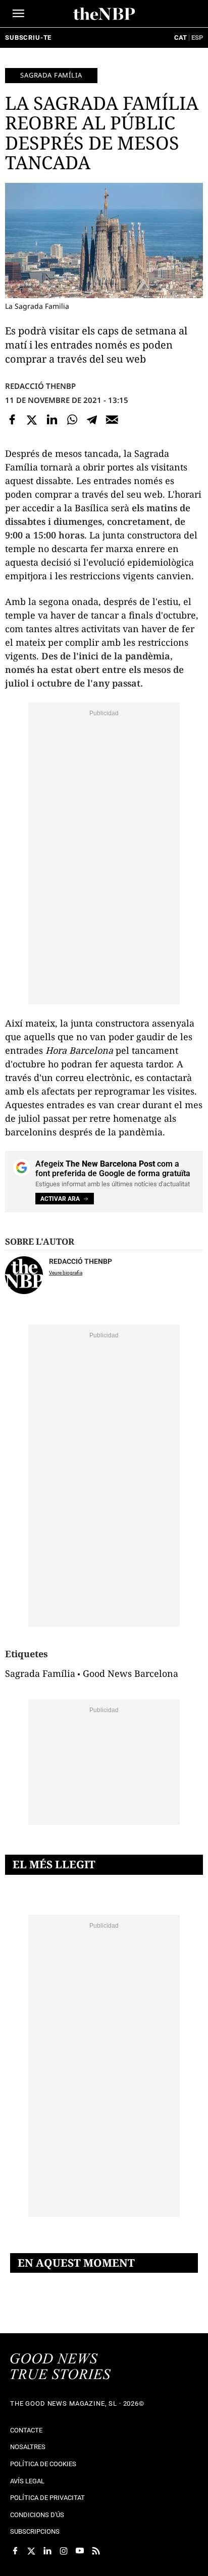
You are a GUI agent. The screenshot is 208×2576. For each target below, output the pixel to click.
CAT (180, 38)
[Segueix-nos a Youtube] (80, 2551)
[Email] (112, 420)
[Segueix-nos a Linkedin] (47, 2551)
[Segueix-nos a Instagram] (64, 2551)
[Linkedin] (52, 420)
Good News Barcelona (131, 1673)
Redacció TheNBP (40, 386)
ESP (197, 38)
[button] (18, 13)
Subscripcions (35, 2531)
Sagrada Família (51, 75)
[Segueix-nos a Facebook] (15, 2551)
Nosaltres (28, 2447)
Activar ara (60, 1199)
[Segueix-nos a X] (31, 2551)
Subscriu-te (28, 38)
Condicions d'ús (37, 2515)
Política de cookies (43, 2464)
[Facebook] (12, 420)
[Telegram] (92, 420)
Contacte (26, 2430)
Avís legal (27, 2481)
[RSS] (96, 2551)
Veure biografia (66, 1273)
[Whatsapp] (72, 420)
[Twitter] (32, 420)
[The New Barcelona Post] (61, 2367)
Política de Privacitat (47, 2498)
